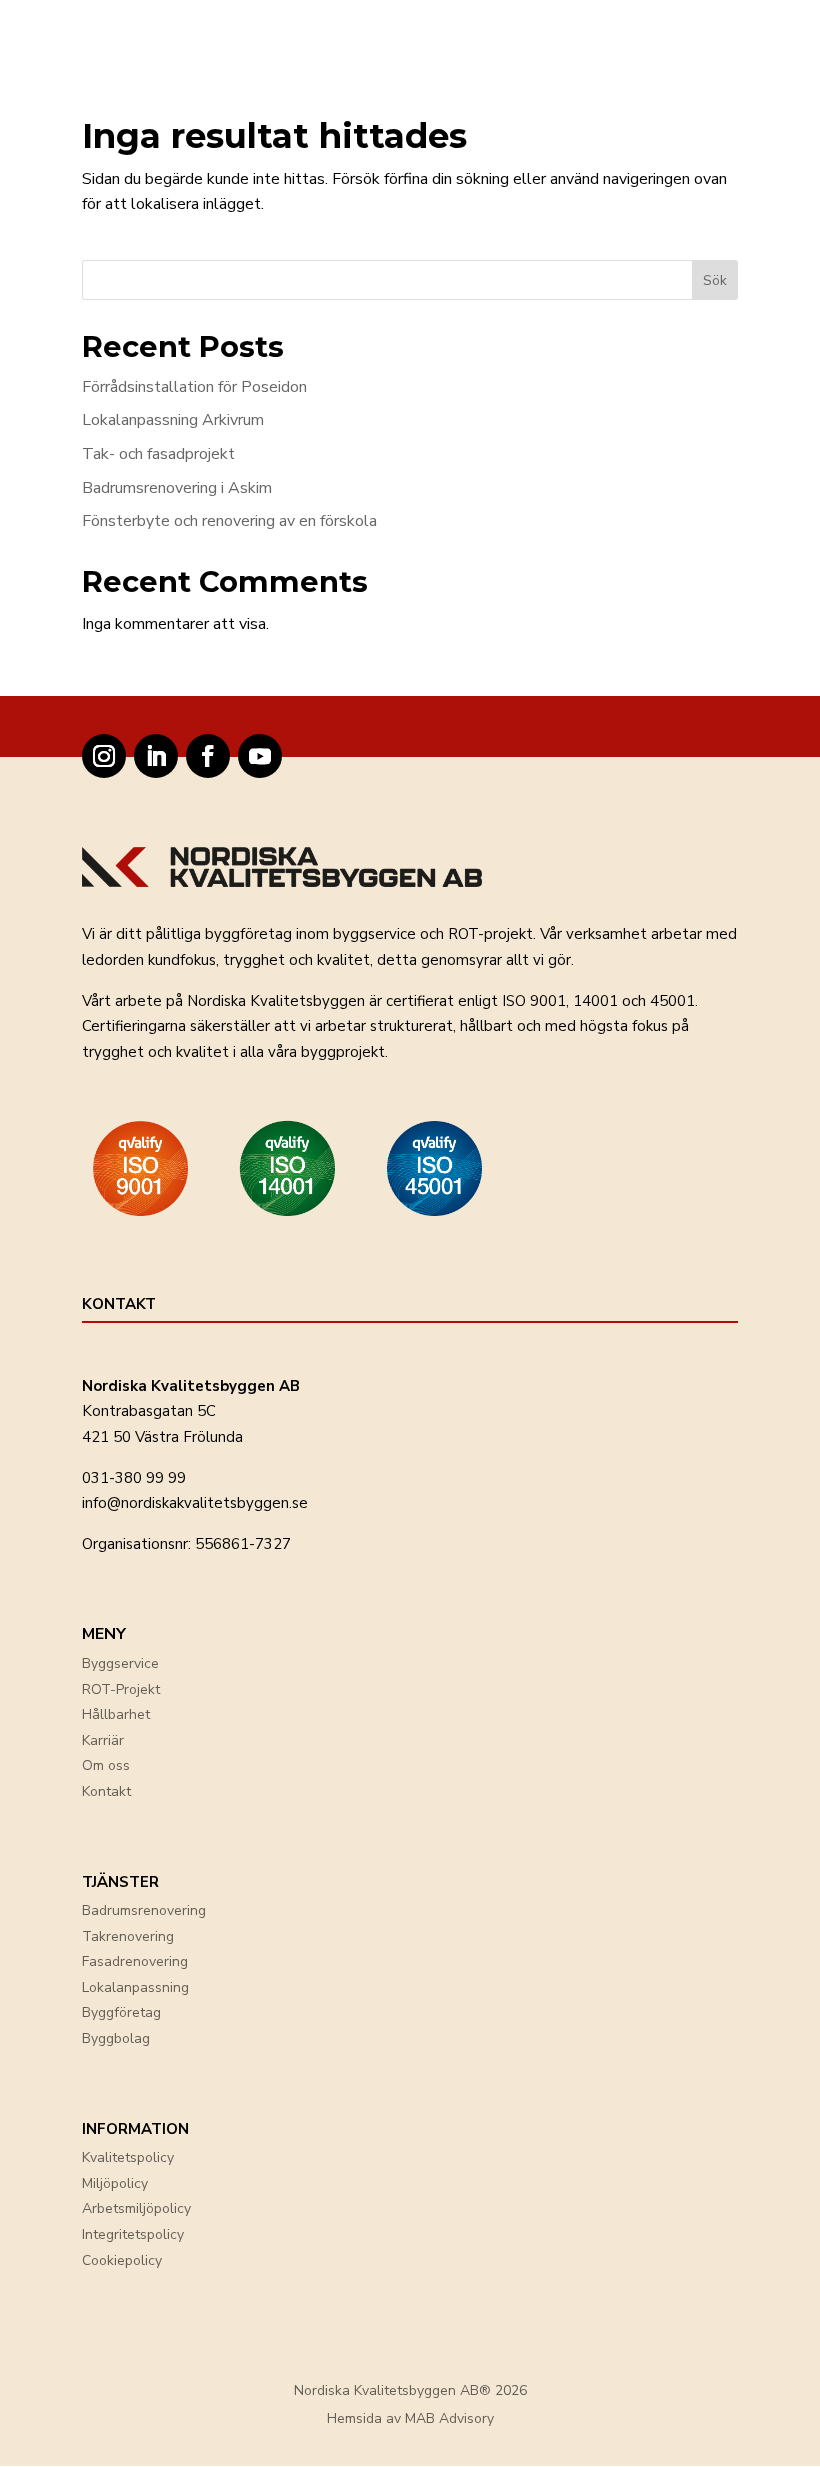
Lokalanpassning (135, 1987)
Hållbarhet (116, 1714)
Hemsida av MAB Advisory (410, 2418)
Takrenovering (128, 1936)
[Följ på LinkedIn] (156, 756)
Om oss (106, 1765)
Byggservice (120, 1663)
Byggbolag (116, 2038)
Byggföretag (121, 2012)
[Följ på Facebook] (208, 756)
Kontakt (106, 1791)
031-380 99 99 (134, 1478)
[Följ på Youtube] (260, 756)
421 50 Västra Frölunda (162, 1437)
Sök (715, 280)
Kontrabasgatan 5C (149, 1411)
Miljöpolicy (115, 2183)
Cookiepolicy (122, 2260)
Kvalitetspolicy (128, 2157)
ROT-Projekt (121, 1689)
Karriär (103, 1740)
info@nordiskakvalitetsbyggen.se (195, 1503)
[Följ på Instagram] (104, 756)
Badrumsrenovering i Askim (177, 488)
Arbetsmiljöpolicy (136, 2208)
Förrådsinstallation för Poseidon (194, 387)
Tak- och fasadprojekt (158, 454)
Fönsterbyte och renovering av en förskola (229, 521)
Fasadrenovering (135, 1961)
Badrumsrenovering (144, 1910)
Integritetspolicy (133, 2234)
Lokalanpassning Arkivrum (173, 420)
